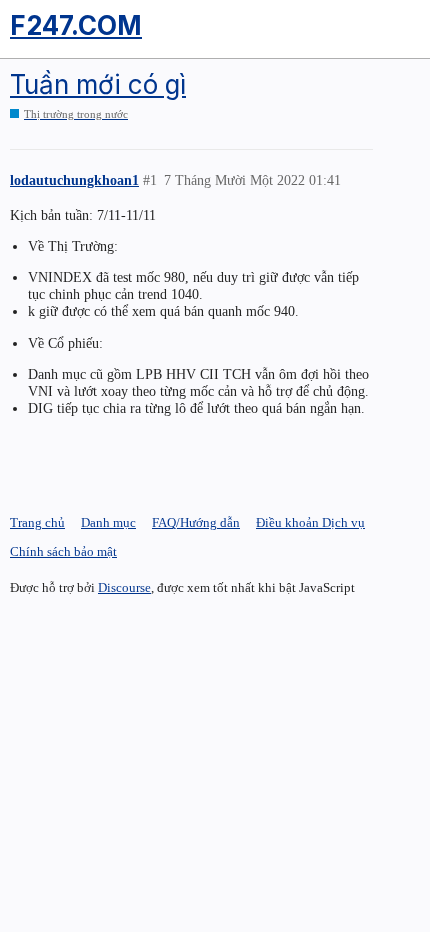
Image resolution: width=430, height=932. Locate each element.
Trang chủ (37, 522)
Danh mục (108, 522)
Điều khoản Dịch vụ (310, 522)
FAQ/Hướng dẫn (196, 522)
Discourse (124, 587)
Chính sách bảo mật (63, 551)
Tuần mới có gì (98, 84)
